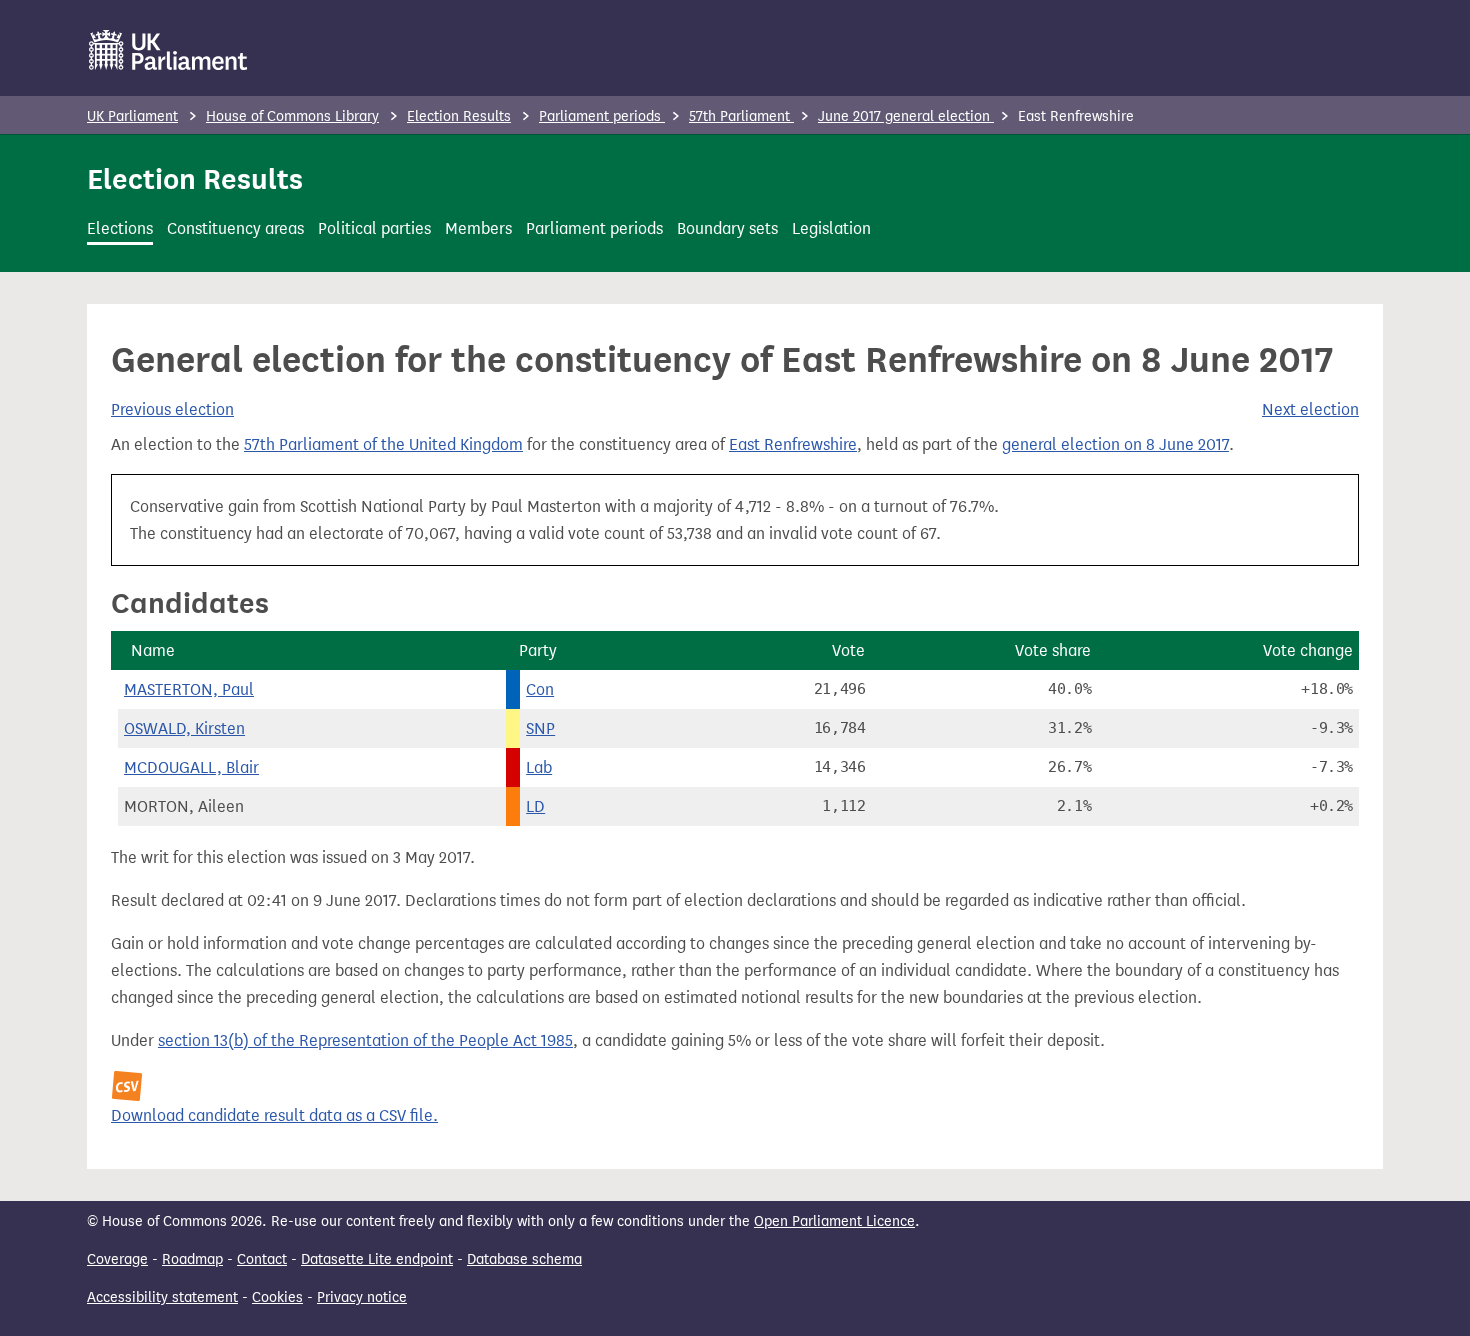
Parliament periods (602, 116)
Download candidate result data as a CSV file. (274, 1115)
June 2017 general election (906, 116)
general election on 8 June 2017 (1115, 444)
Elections (120, 228)
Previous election (172, 409)
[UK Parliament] (168, 50)
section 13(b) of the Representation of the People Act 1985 (365, 1040)
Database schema (524, 1259)
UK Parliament (132, 116)
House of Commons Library (292, 116)
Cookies (277, 1297)
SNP (540, 728)
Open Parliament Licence (834, 1221)
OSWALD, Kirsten (184, 728)
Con (540, 689)
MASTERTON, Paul (189, 689)
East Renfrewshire (793, 444)
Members (478, 228)
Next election (1310, 409)
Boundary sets (727, 228)
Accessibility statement (162, 1297)
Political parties (374, 228)
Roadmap (192, 1259)
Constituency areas (235, 228)
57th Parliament (741, 116)
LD (535, 806)
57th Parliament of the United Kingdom (383, 444)
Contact (262, 1259)
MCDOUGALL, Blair (191, 767)
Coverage (117, 1259)
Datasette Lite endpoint (377, 1259)
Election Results (459, 116)
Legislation (831, 228)
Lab (539, 767)
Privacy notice (362, 1297)
